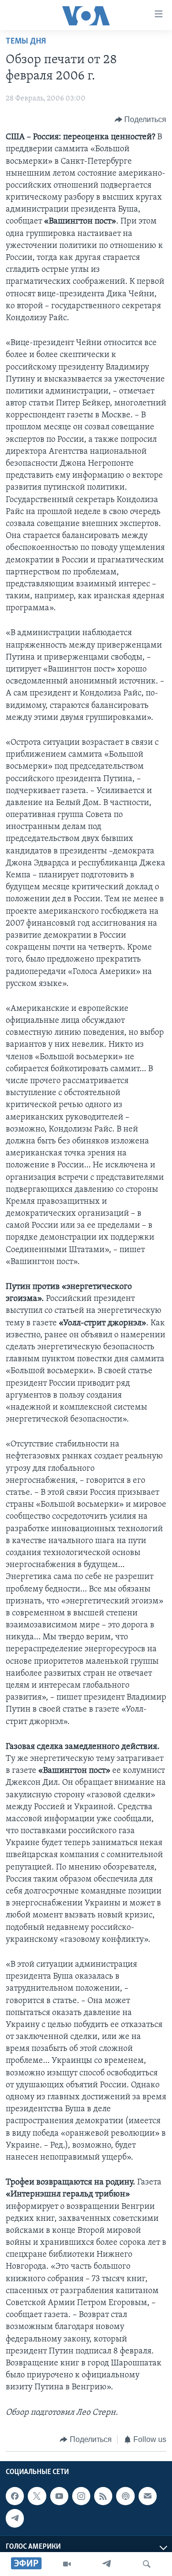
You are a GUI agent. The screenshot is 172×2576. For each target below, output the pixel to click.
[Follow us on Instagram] (81, 2496)
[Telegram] (107, 2564)
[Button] (141, 120)
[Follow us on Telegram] (15, 2519)
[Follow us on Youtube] (59, 2496)
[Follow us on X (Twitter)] (37, 2496)
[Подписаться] (148, 2496)
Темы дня (26, 42)
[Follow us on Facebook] (15, 2496)
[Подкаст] (125, 2496)
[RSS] (103, 2496)
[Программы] (67, 2564)
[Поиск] (147, 2564)
